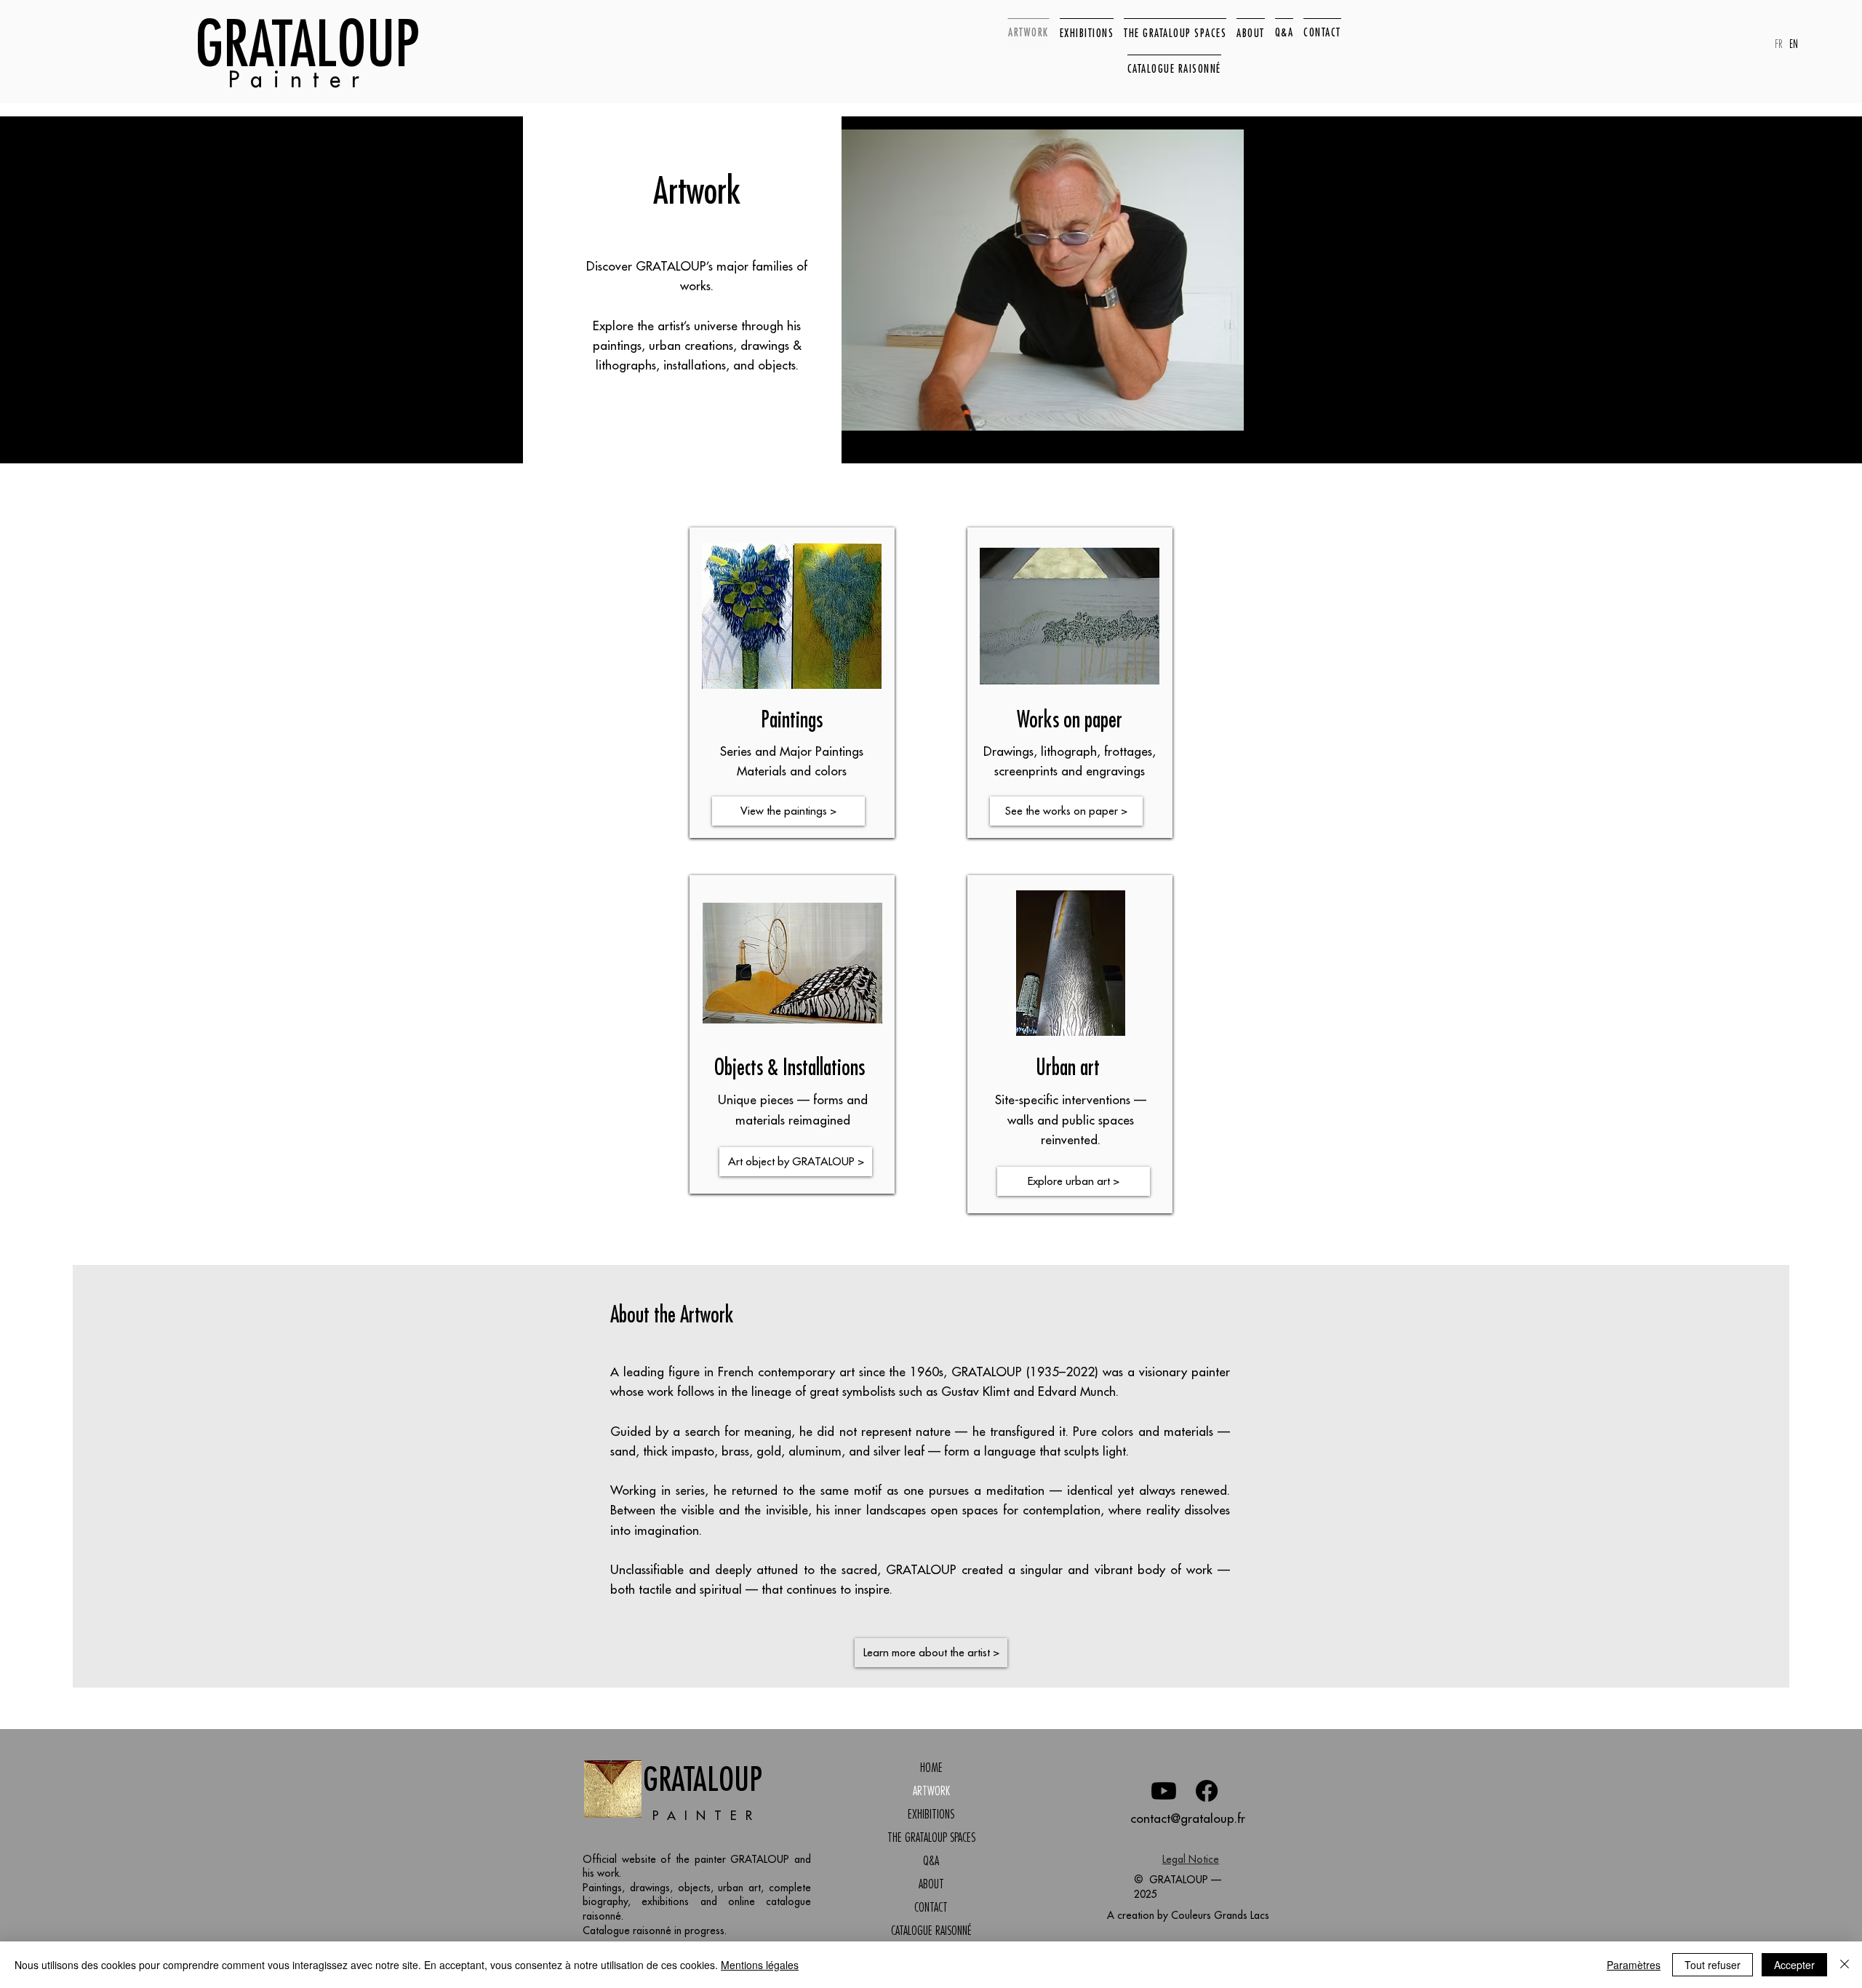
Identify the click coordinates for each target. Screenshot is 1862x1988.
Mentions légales (760, 1965)
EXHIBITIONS (931, 1814)
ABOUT (931, 1884)
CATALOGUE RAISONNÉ (931, 1931)
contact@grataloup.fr (1188, 1819)
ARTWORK (931, 1791)
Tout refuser (1713, 1965)
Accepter (1794, 1965)
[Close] (1845, 1965)
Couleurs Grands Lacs (1220, 1915)
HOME (931, 1768)
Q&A (931, 1861)
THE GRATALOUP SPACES (931, 1837)
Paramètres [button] (1634, 1965)
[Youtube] (1164, 1791)
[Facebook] (1207, 1791)
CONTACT (931, 1907)
